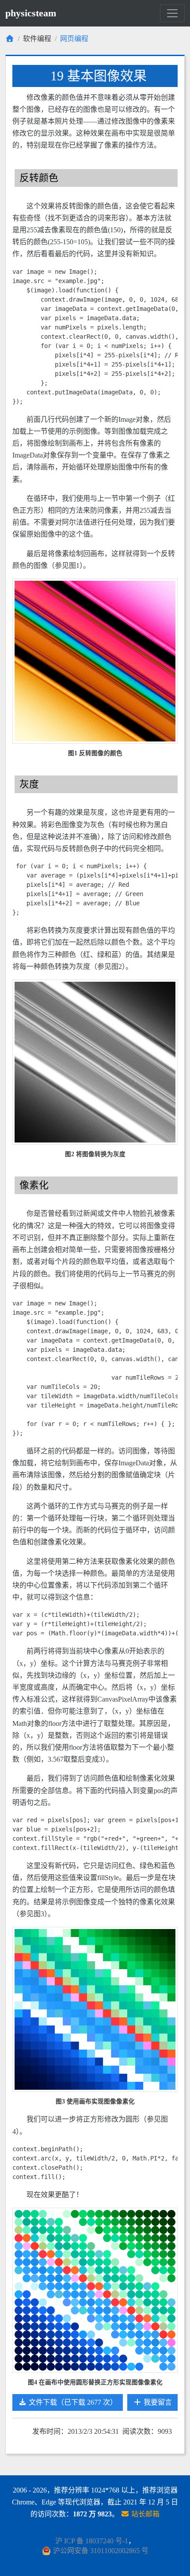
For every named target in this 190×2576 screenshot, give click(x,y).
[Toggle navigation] (172, 13)
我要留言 (157, 2402)
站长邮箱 (144, 2514)
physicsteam (31, 13)
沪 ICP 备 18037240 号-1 (92, 2541)
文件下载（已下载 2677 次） (72, 2402)
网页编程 (74, 39)
